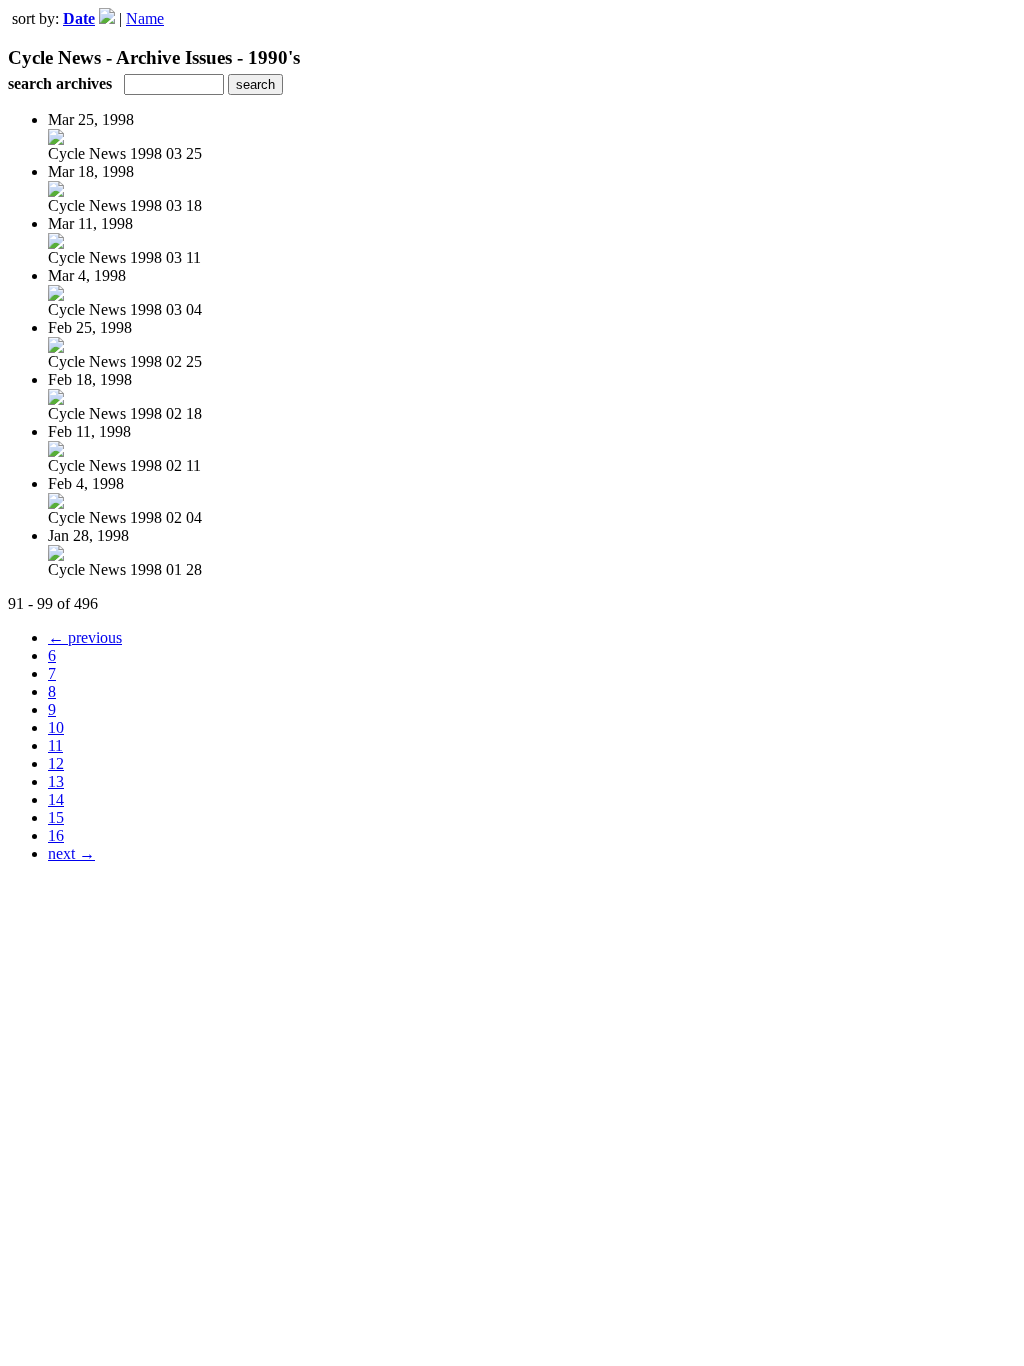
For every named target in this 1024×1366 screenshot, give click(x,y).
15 (56, 817)
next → (71, 853)
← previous (85, 637)
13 (56, 781)
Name (145, 18)
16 (56, 835)
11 (55, 745)
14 (56, 799)
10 (56, 727)
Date (79, 18)
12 (56, 763)
